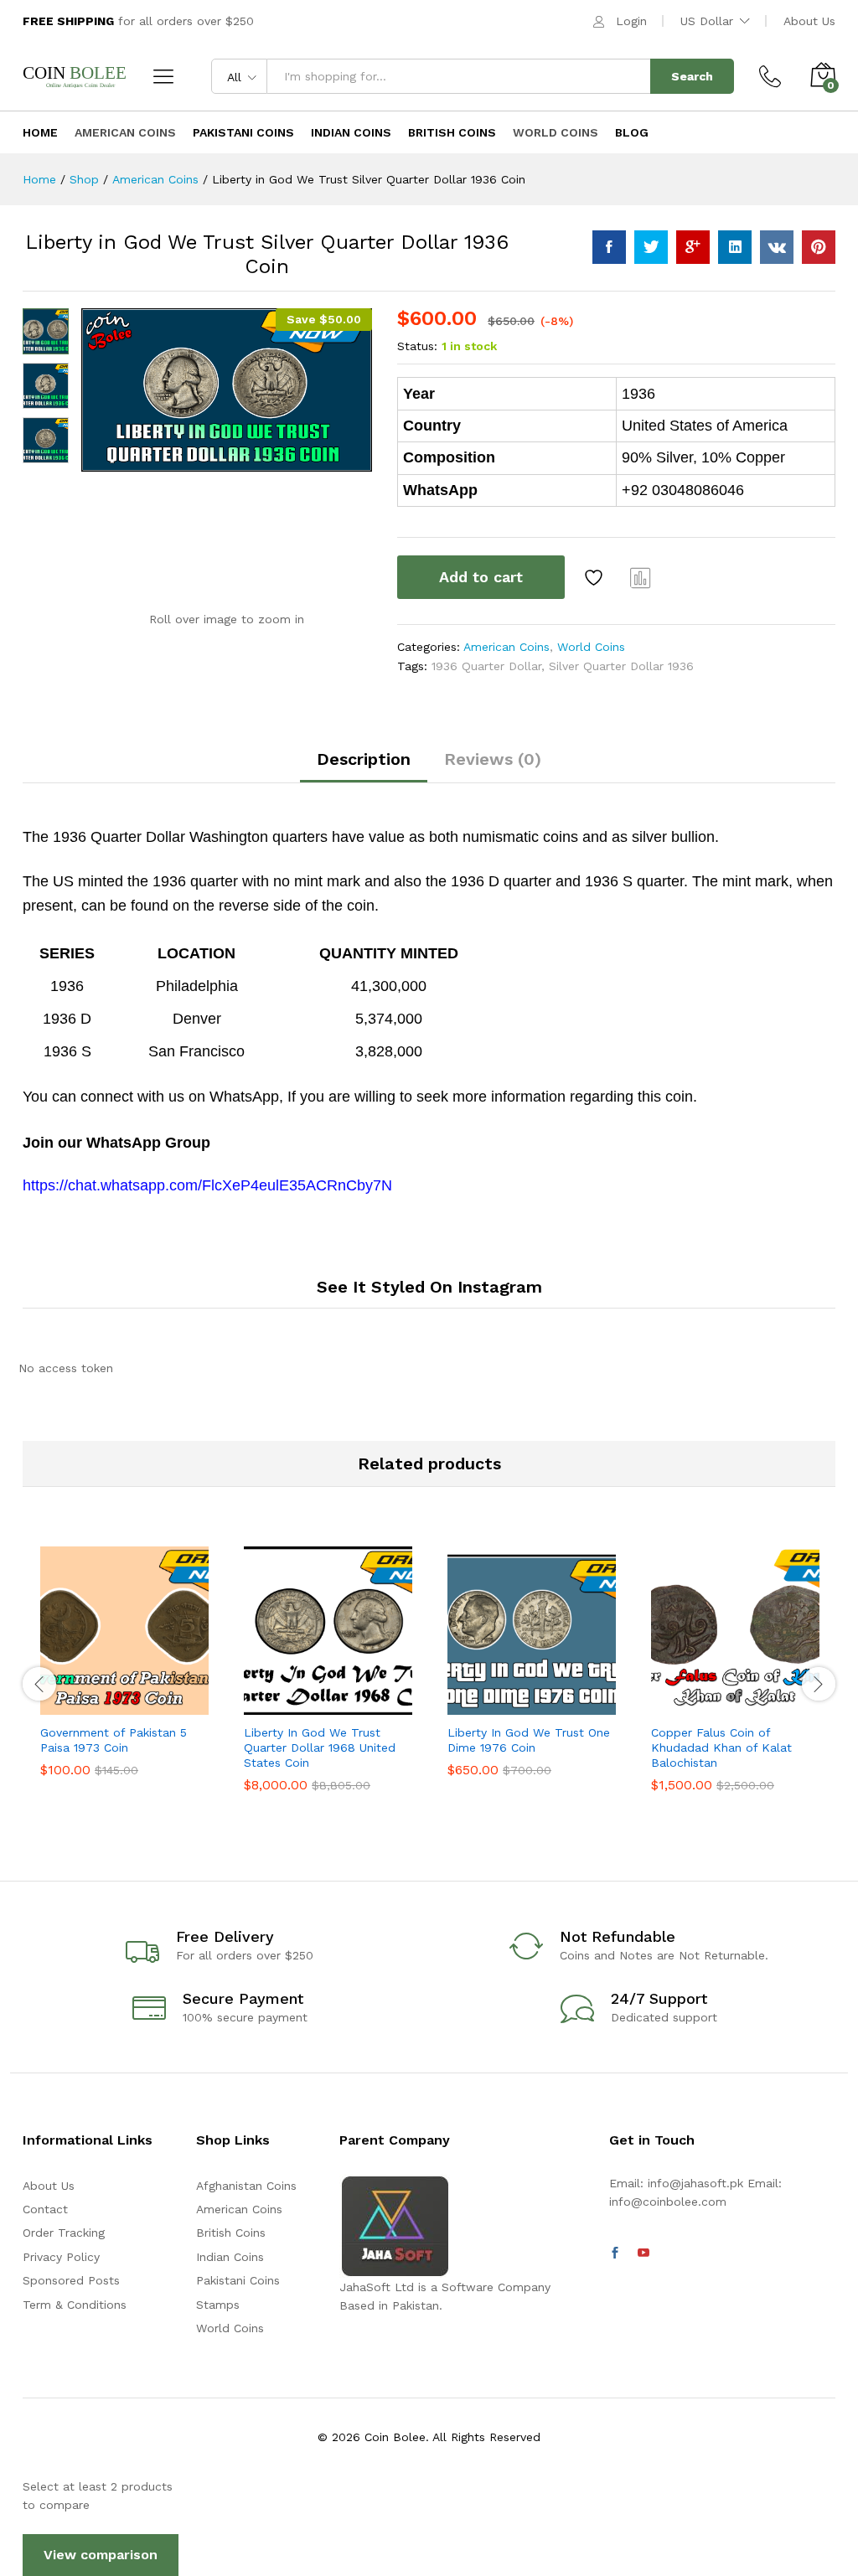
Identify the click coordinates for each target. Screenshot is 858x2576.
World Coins (556, 132)
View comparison (101, 2555)
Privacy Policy (61, 2257)
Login (631, 21)
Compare (641, 577)
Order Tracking (64, 2233)
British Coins (452, 132)
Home (40, 132)
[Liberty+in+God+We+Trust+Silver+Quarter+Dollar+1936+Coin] (651, 247)
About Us (809, 21)
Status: (417, 346)
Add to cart (481, 577)
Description (364, 759)
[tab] (364, 767)
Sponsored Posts (71, 2280)
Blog (632, 132)
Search (692, 76)
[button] (84, 1705)
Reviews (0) (493, 759)
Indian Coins (351, 132)
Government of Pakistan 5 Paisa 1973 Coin (114, 1740)
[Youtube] (643, 2253)
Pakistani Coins (243, 132)
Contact (45, 2209)
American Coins (125, 132)
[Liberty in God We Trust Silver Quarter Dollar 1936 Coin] (609, 247)
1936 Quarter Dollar (486, 666)
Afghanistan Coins (246, 2186)
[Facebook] (615, 2253)
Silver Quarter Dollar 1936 (621, 666)
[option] (124, 1674)
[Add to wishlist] (596, 577)
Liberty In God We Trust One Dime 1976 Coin (529, 1740)
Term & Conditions (75, 2305)
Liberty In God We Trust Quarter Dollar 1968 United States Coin (320, 1747)
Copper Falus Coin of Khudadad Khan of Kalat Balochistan (721, 1747)
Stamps (218, 2305)
